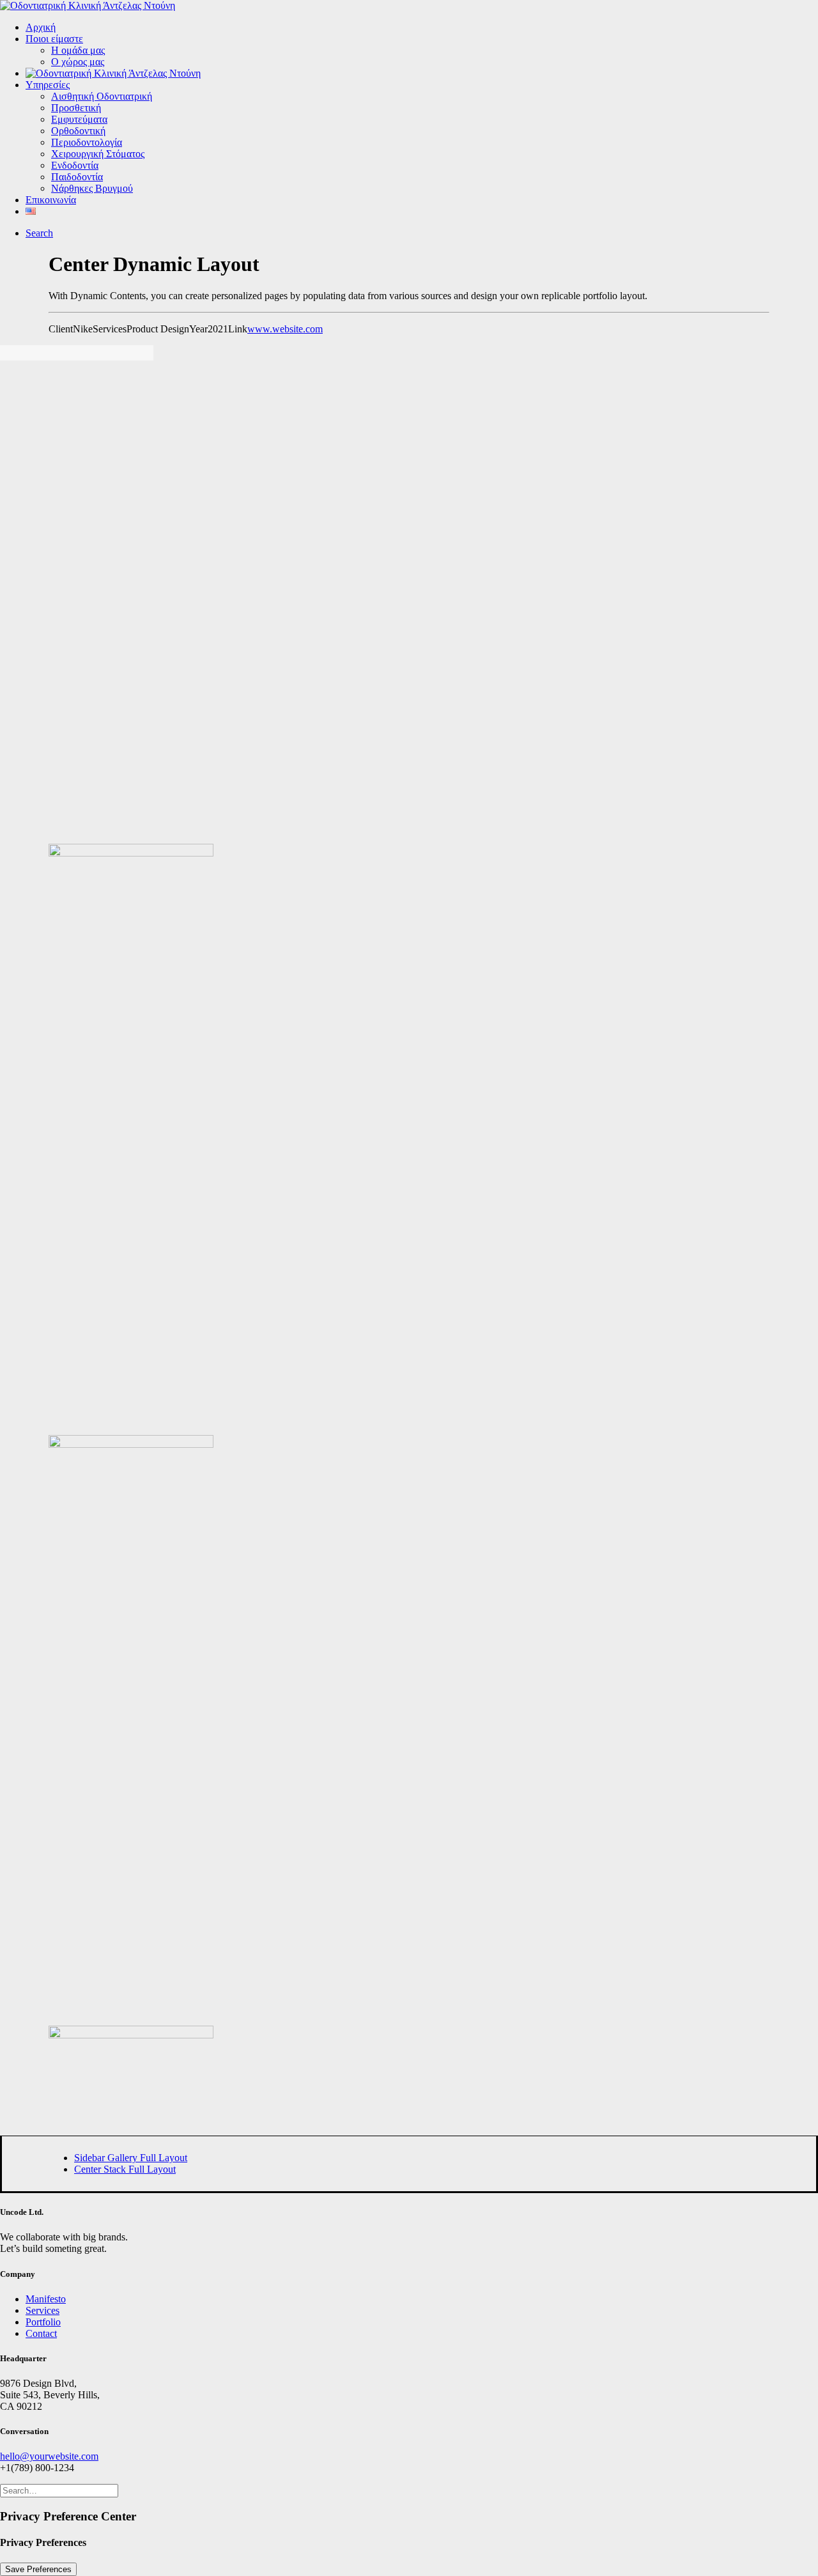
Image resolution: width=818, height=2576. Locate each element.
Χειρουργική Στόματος (98, 154)
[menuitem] (422, 27)
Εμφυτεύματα (79, 119)
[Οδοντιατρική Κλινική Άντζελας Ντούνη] (409, 6)
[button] (39, 233)
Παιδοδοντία (77, 177)
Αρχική (41, 27)
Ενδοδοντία (75, 165)
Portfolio (43, 2322)
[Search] (59, 2490)
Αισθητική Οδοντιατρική (102, 96)
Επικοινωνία (51, 200)
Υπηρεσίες (48, 85)
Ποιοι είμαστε (54, 39)
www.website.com (285, 329)
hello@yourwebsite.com (49, 2456)
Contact (41, 2333)
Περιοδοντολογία (87, 142)
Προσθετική (76, 108)
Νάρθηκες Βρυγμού (92, 188)
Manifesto (46, 2299)
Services (42, 2310)
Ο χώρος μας (78, 62)
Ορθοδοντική (78, 131)
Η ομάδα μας (78, 50)
